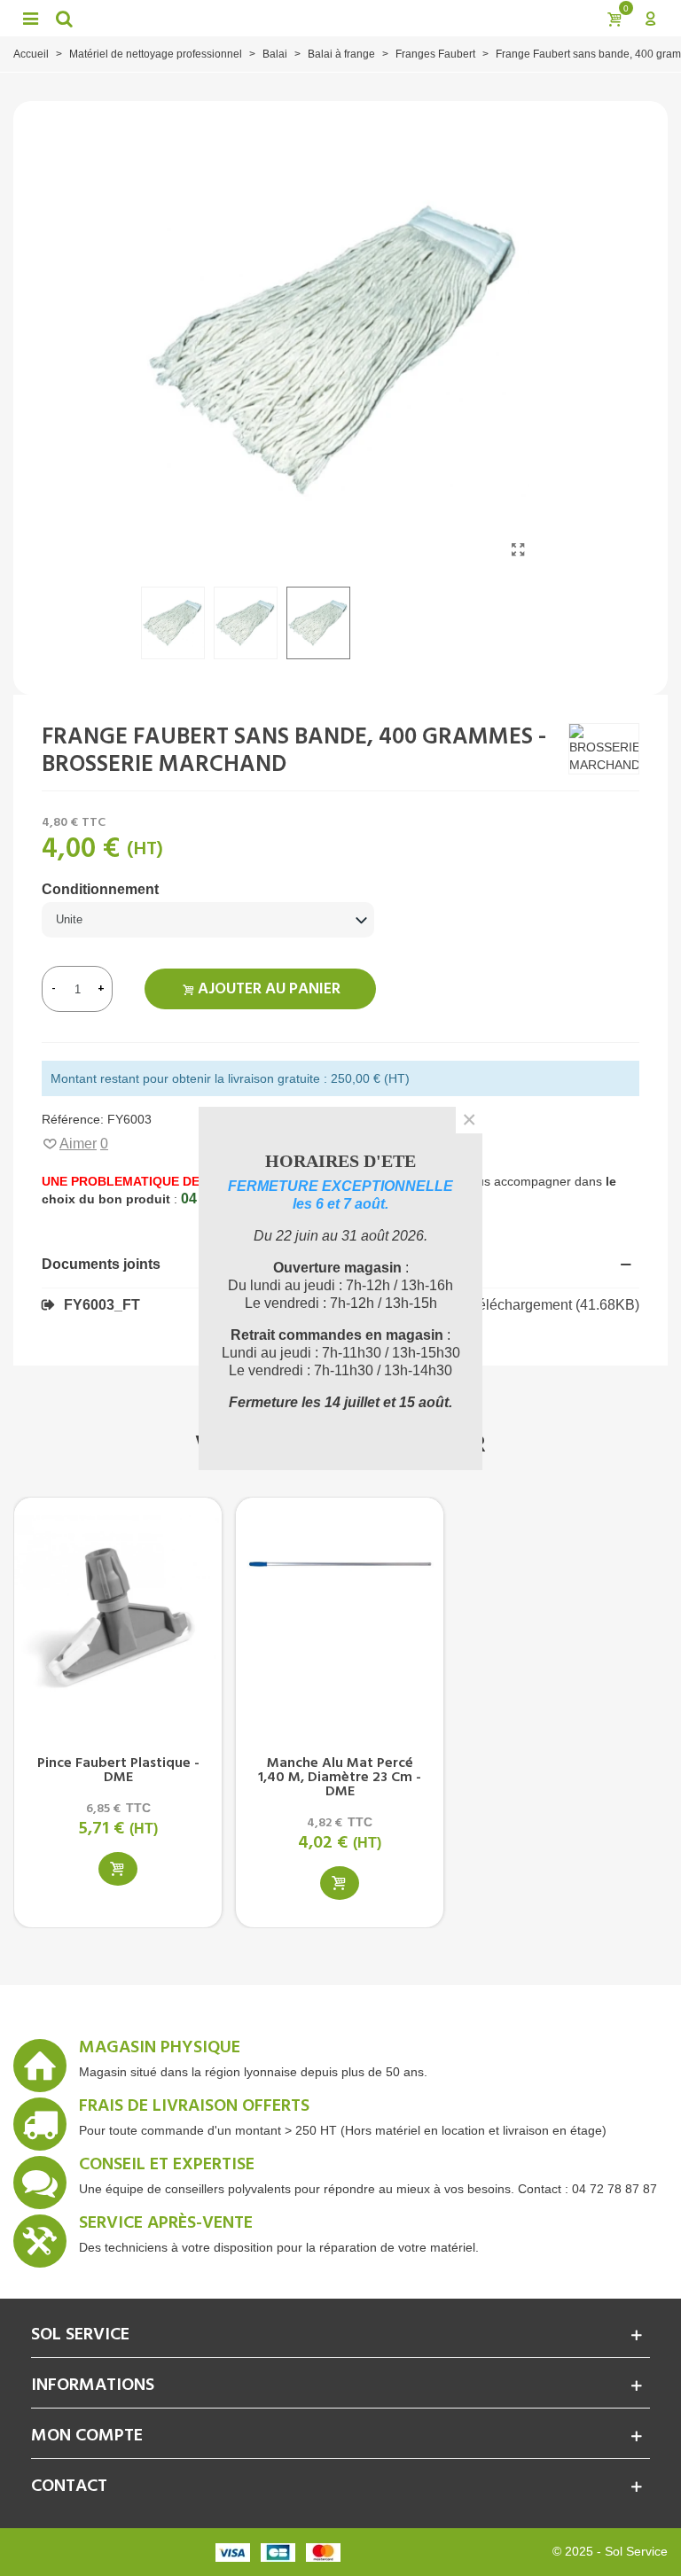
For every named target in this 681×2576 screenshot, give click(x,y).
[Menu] (30, 18)
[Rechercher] (64, 18)
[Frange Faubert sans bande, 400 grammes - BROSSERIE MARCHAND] (518, 550)
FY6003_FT (102, 1305)
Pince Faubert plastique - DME (118, 1771)
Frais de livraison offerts (194, 2109)
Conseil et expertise (167, 2167)
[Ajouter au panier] (118, 1869)
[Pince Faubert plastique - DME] (118, 1616)
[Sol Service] (339, 18)
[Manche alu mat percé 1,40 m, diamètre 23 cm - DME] (340, 1616)
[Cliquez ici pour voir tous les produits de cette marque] (604, 749)
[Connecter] (650, 18)
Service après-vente (166, 2226)
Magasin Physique (160, 2051)
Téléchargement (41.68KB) (554, 1305)
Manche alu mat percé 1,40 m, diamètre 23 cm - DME (340, 1778)
